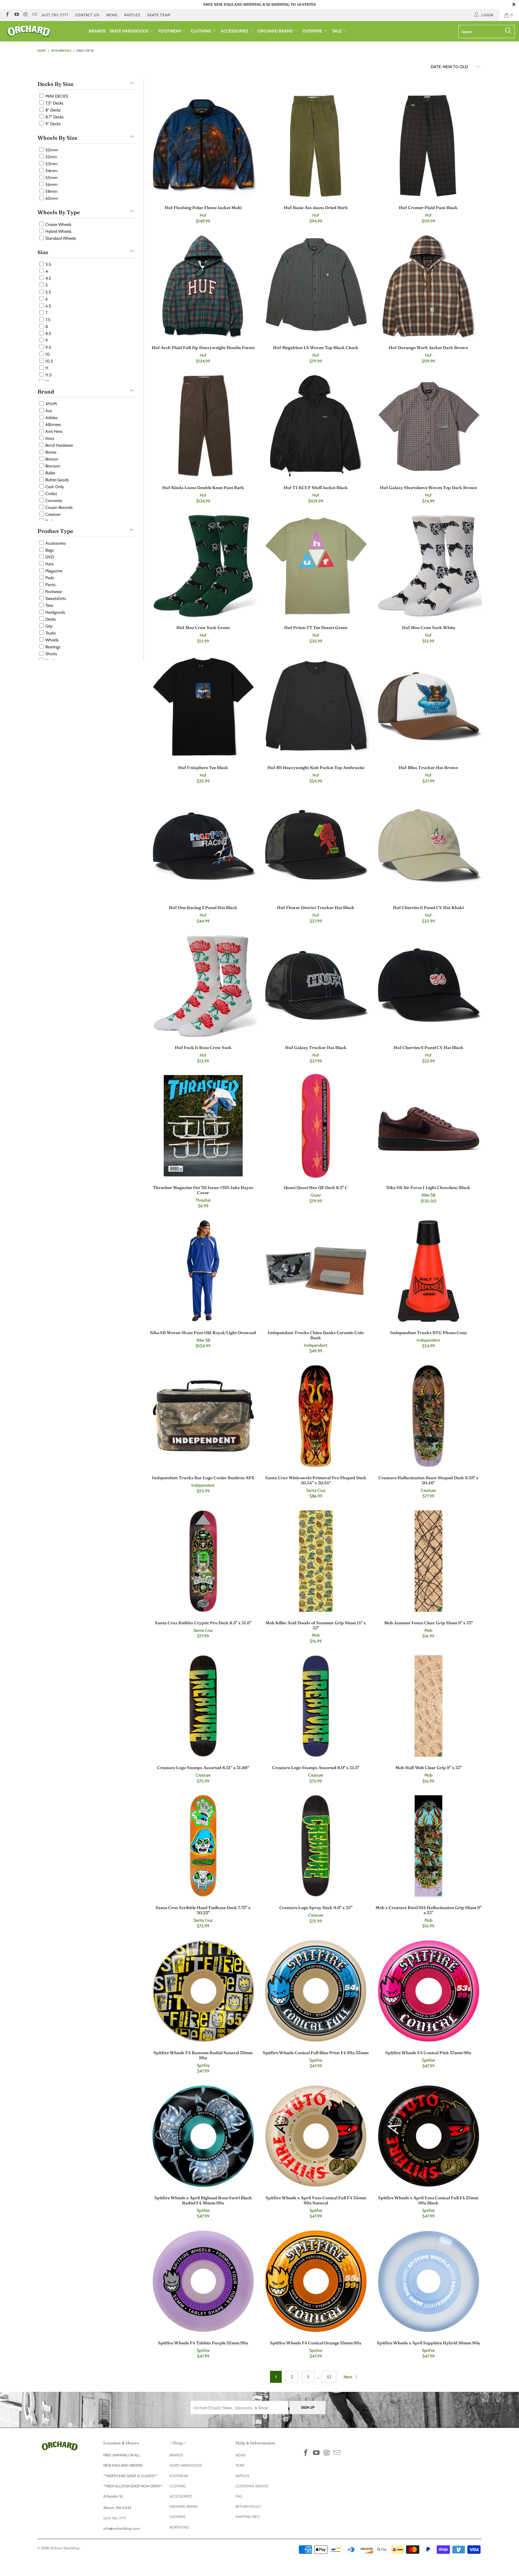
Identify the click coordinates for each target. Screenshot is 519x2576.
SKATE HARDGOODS (129, 31)
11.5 (48, 375)
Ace (48, 411)
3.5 (48, 264)
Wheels (52, 640)
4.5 (48, 278)
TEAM (240, 2465)
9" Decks (53, 124)
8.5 (48, 333)
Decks (50, 619)
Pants (50, 585)
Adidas (51, 418)
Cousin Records (59, 507)
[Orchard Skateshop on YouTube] (16, 15)
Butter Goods (57, 480)
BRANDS (97, 31)
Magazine (53, 571)
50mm (51, 150)
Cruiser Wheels (58, 224)
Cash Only (54, 487)
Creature (52, 514)
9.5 (48, 347)
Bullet (50, 473)
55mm (51, 178)
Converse (53, 500)
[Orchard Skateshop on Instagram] (25, 15)
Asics (49, 438)
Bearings (52, 647)
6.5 (48, 306)
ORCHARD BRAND (276, 31)
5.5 (48, 292)
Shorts (51, 654)
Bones (50, 452)
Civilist (51, 494)
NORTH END (179, 2527)
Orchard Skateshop (65, 2548)
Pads (49, 578)
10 (47, 354)
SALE (337, 31)
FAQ (239, 2496)
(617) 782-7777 (55, 15)
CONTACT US (87, 15)
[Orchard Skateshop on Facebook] (7, 15)
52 (329, 2377)
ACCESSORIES (235, 31)
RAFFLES (132, 15)
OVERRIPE (313, 31)
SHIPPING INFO (247, 2517)
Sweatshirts (55, 598)
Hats (49, 564)
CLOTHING (201, 31)
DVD (49, 557)
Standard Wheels (60, 238)
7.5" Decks (54, 103)
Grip (49, 626)
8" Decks (53, 110)
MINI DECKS (56, 96)
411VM (51, 404)
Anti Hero (53, 431)
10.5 (49, 361)
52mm (51, 157)
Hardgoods (55, 612)
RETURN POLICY (248, 2506)
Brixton (51, 459)
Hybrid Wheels (58, 231)
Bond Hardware (59, 445)
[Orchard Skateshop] (44, 31)
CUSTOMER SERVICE (252, 2486)
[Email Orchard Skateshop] (34, 15)
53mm (51, 164)
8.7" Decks (54, 117)
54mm (51, 171)
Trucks (50, 633)
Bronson (52, 466)
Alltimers (53, 424)
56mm (51, 184)
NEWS (112, 15)
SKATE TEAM (159, 15)
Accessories (55, 543)
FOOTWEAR (170, 31)
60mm (51, 198)
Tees (49, 605)
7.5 (47, 320)
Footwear (53, 592)
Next (348, 2377)
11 (46, 368)
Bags (49, 550)
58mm (51, 191)
